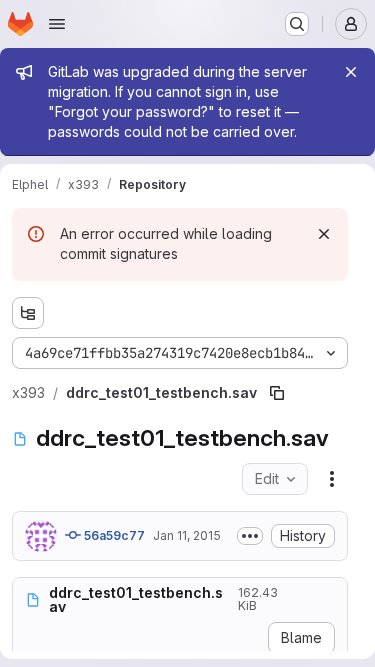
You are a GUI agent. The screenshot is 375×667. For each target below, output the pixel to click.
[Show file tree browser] (28, 313)
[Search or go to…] (297, 24)
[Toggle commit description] (250, 536)
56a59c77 (113, 535)
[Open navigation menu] (57, 24)
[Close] (351, 72)
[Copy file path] (277, 393)
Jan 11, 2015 (187, 535)
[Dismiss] (324, 234)
